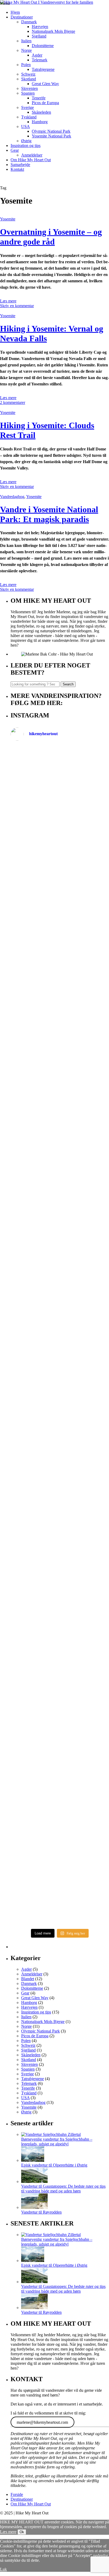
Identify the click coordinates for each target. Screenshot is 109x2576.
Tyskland (29, 117)
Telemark (40, 60)
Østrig (26, 141)
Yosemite (8, 219)
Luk (3, 2569)
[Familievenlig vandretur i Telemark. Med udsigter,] (60, 1882)
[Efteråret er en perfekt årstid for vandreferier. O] (60, 1741)
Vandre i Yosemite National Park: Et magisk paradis (49, 514)
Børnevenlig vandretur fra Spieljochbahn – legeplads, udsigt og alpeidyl (57, 2142)
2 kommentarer (13, 402)
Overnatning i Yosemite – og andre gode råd (51, 237)
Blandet (28, 1979)
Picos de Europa (45, 103)
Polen (26, 65)
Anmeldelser (32, 155)
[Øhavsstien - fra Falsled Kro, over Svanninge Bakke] (60, 798)
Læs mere (8, 301)
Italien (26, 41)
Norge (26, 50)
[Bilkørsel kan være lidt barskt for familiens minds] (60, 1048)
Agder (37, 55)
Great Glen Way (45, 84)
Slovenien (29, 88)
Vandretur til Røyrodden (41, 2212)
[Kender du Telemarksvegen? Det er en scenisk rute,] (60, 1170)
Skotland (29, 79)
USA (26, 126)
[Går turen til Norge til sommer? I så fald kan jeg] (60, 1463)
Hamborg (40, 122)
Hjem (15, 12)
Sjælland (39, 36)
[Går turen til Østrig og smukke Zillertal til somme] (60, 921)
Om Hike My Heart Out (31, 160)
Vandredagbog (12, 497)
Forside (17, 2494)
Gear (15, 150)
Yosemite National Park (51, 136)
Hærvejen (40, 27)
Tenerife (39, 98)
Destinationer (22, 17)
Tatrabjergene (43, 69)
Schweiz (28, 74)
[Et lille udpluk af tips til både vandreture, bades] (60, 1331)
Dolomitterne (43, 46)
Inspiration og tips (26, 146)
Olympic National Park (51, 131)
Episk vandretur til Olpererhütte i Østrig (54, 2165)
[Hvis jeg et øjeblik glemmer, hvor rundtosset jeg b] (60, 1617)
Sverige (28, 107)
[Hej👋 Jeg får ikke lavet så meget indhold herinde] (60, 1545)
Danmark (29, 22)
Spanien (28, 93)
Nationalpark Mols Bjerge (53, 31)
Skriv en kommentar (17, 306)
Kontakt (17, 169)
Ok (22, 2532)
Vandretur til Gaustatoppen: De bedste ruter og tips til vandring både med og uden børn (63, 2189)
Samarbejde (20, 165)
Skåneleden (41, 112)
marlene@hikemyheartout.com (42, 2422)
